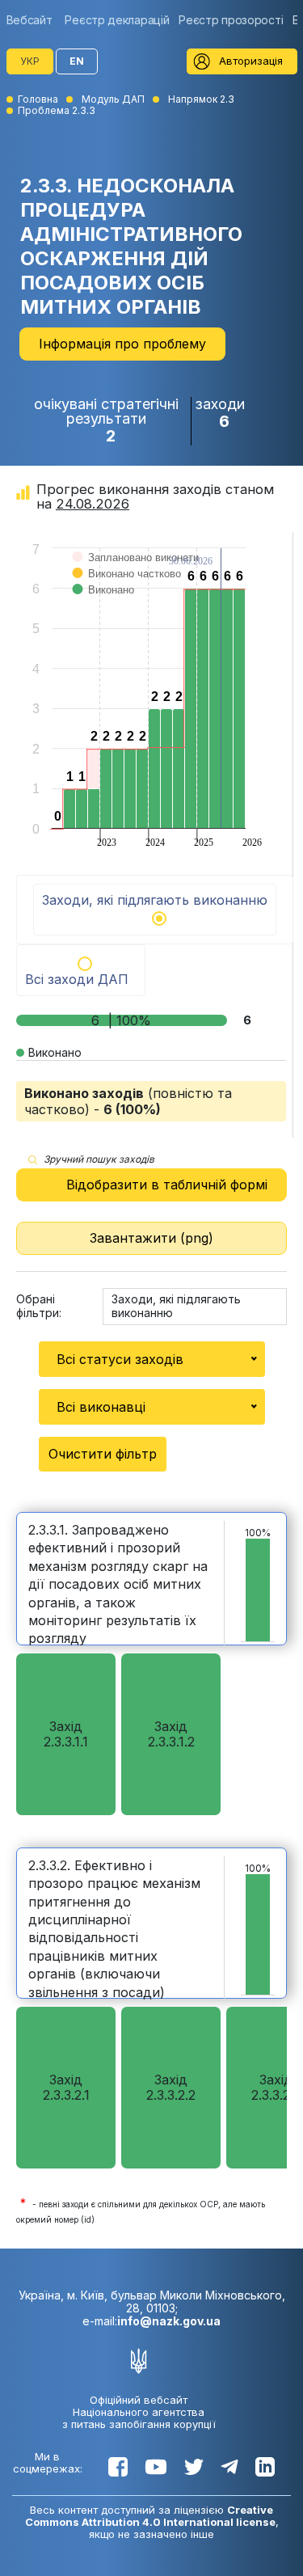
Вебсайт (29, 20)
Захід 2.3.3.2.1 (66, 2087)
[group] (34, 20)
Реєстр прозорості (231, 20)
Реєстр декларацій (117, 20)
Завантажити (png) (151, 1238)
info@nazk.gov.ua (169, 2321)
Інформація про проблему (122, 344)
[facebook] (118, 2467)
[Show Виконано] (104, 606)
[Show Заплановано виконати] (136, 574)
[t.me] (229, 2467)
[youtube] (156, 2467)
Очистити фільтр (103, 1454)
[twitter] (194, 2467)
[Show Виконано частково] (127, 590)
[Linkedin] (265, 2467)
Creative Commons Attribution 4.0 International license (150, 2516)
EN (77, 61)
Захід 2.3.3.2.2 (171, 2087)
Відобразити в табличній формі (167, 1185)
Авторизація (251, 61)
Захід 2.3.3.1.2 (171, 1734)
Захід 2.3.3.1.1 (66, 1734)
